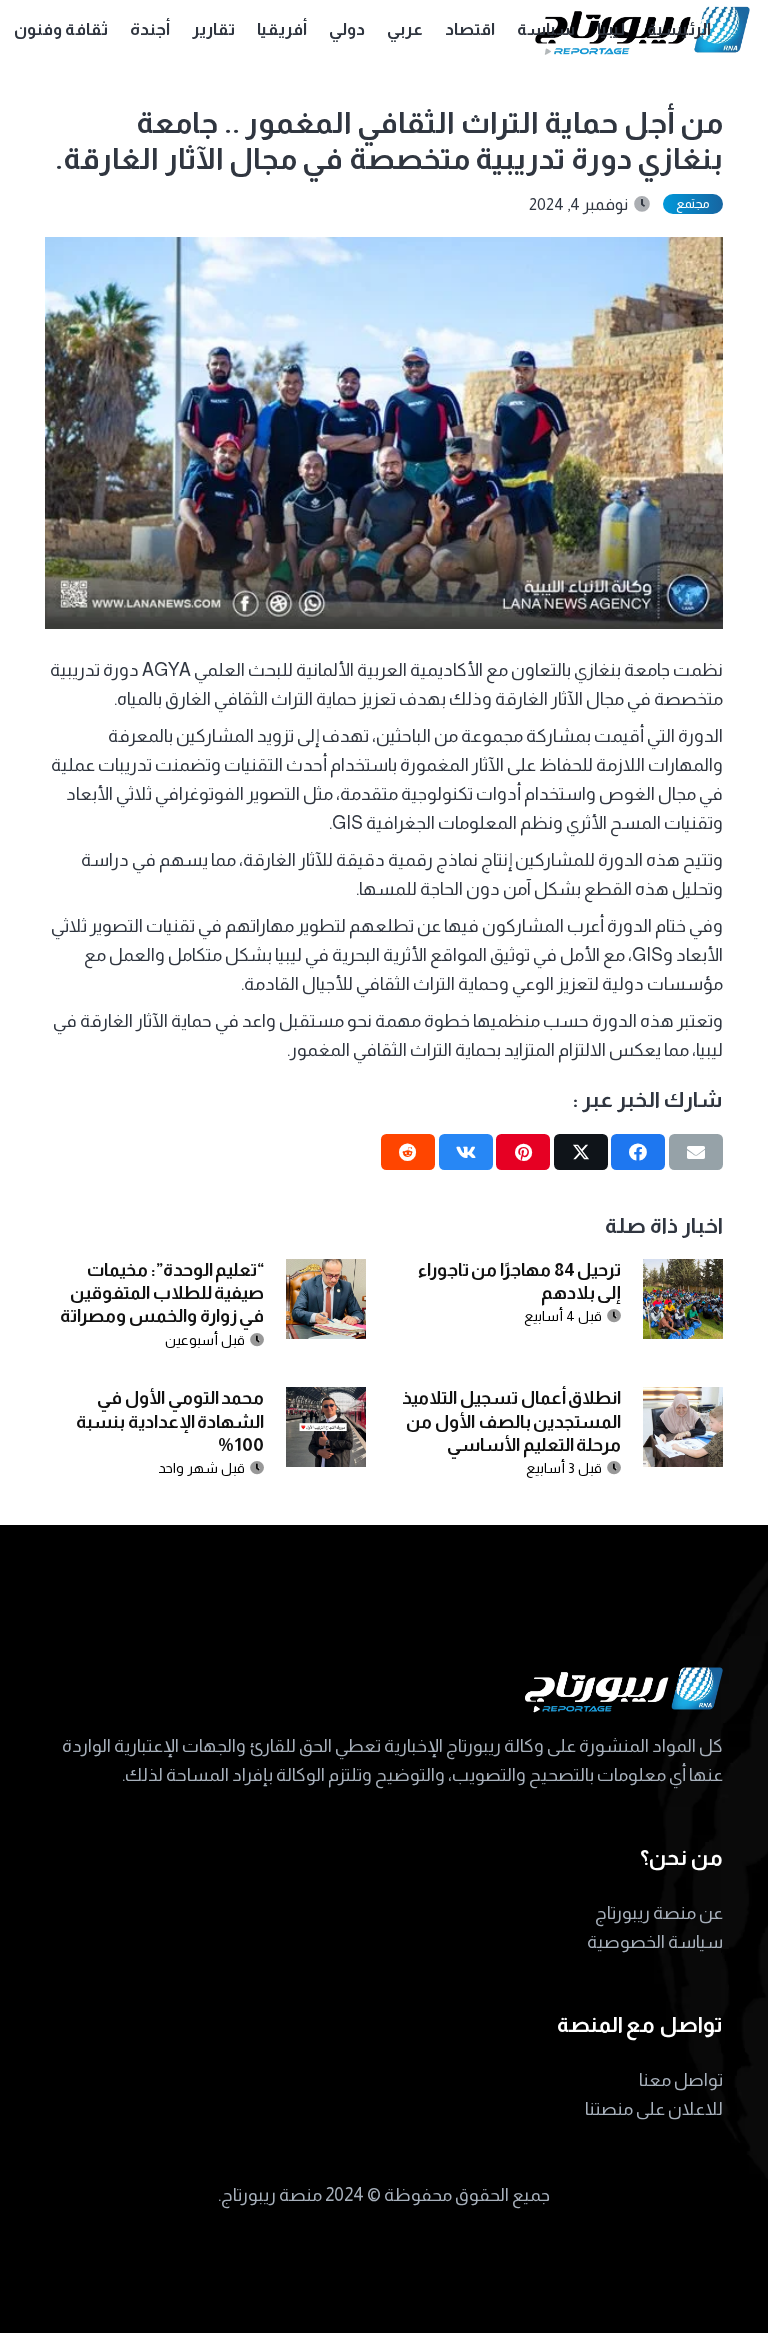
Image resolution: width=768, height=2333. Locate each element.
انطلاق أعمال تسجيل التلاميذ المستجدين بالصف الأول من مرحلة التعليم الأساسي (511, 1421)
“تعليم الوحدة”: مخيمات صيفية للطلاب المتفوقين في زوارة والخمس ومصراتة (162, 1293)
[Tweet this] (581, 1152)
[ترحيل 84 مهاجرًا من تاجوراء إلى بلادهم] (683, 1273)
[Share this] (638, 1152)
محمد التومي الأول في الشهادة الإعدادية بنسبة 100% (170, 1421)
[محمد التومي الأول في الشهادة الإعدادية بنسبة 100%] (326, 1401)
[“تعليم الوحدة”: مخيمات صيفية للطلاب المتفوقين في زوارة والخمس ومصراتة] (326, 1273)
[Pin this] (523, 1152)
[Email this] (696, 1152)
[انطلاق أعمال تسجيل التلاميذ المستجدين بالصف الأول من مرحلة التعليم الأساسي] (683, 1401)
